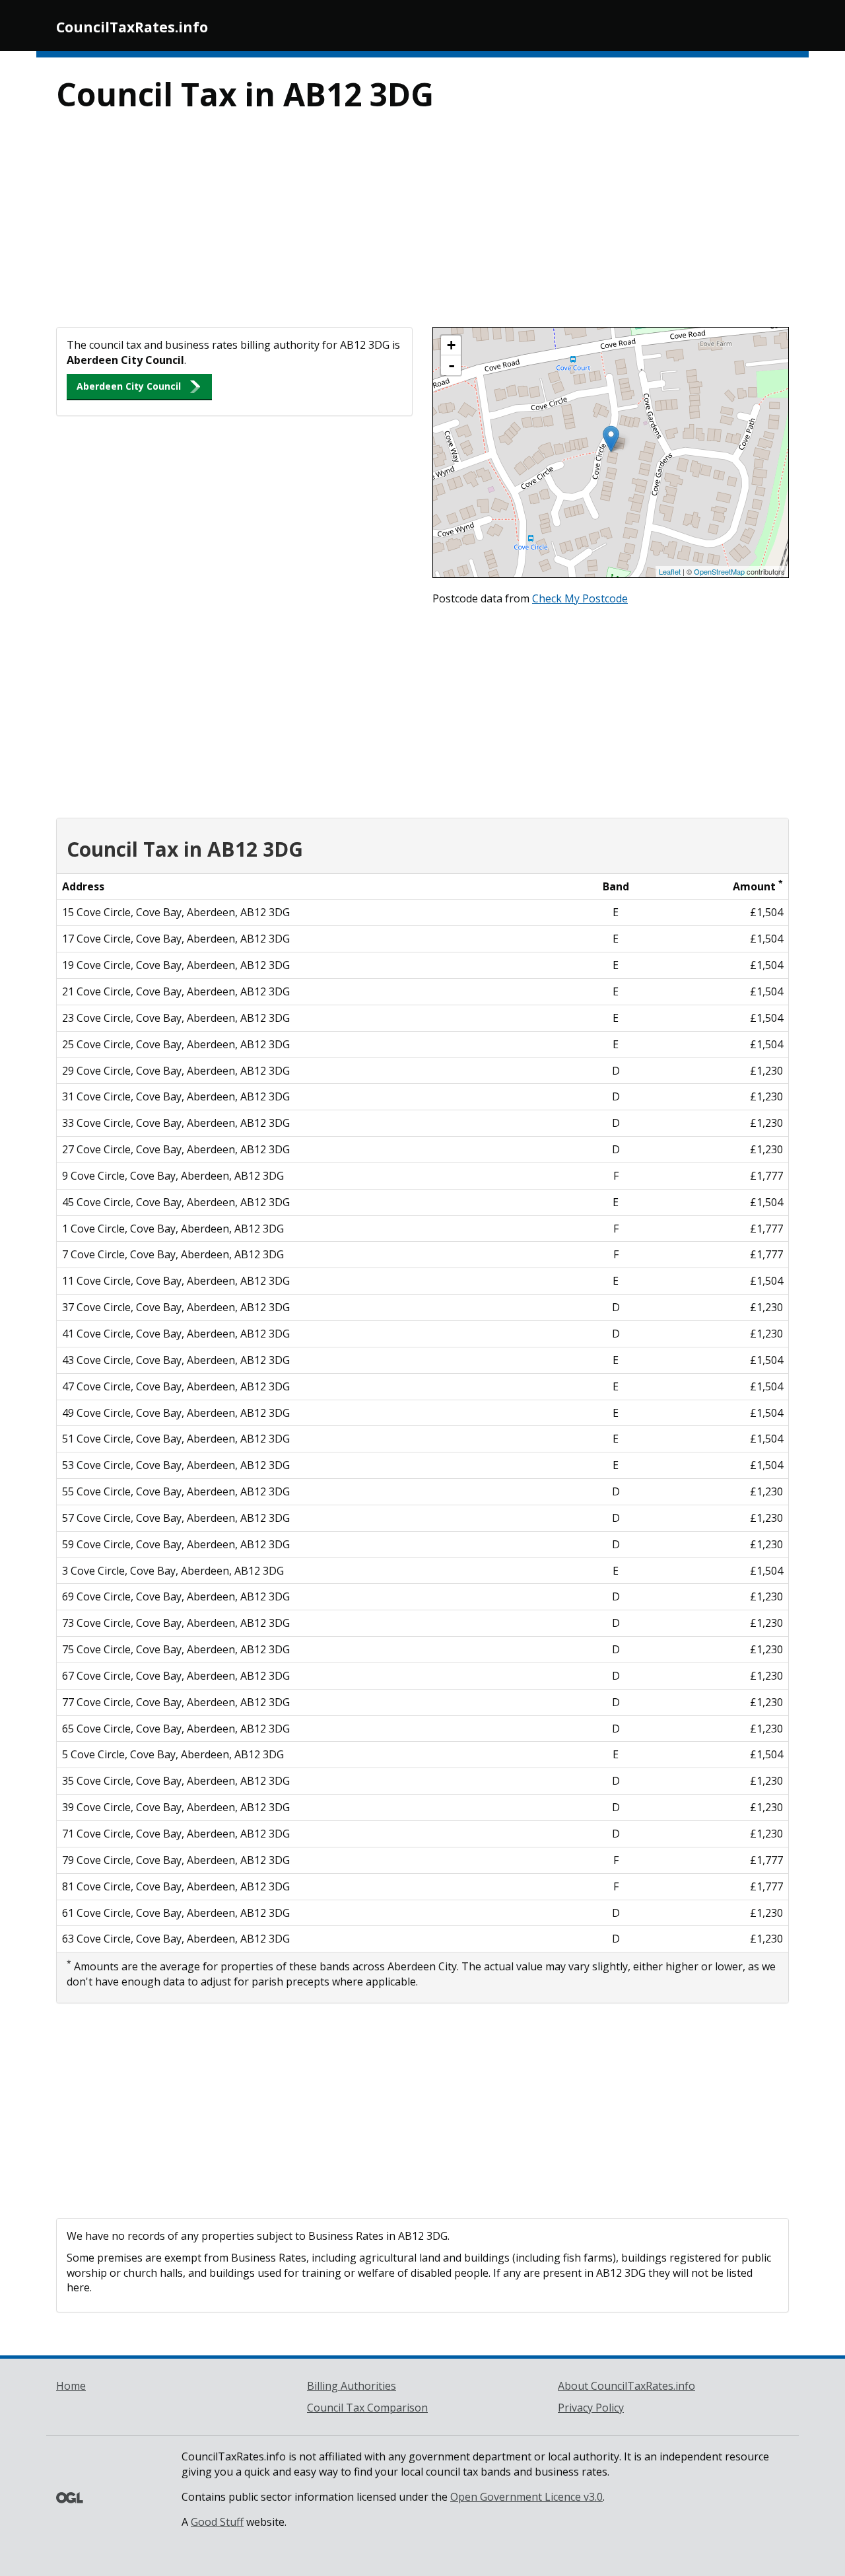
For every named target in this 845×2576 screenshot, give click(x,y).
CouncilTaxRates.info (132, 27)
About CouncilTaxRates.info (626, 2386)
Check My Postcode (580, 598)
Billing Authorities (352, 2386)
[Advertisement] (422, 228)
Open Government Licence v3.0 (526, 2497)
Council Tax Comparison (367, 2408)
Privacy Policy (591, 2408)
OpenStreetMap (719, 571)
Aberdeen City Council (129, 386)
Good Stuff (217, 2522)
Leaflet (670, 571)
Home (71, 2386)
